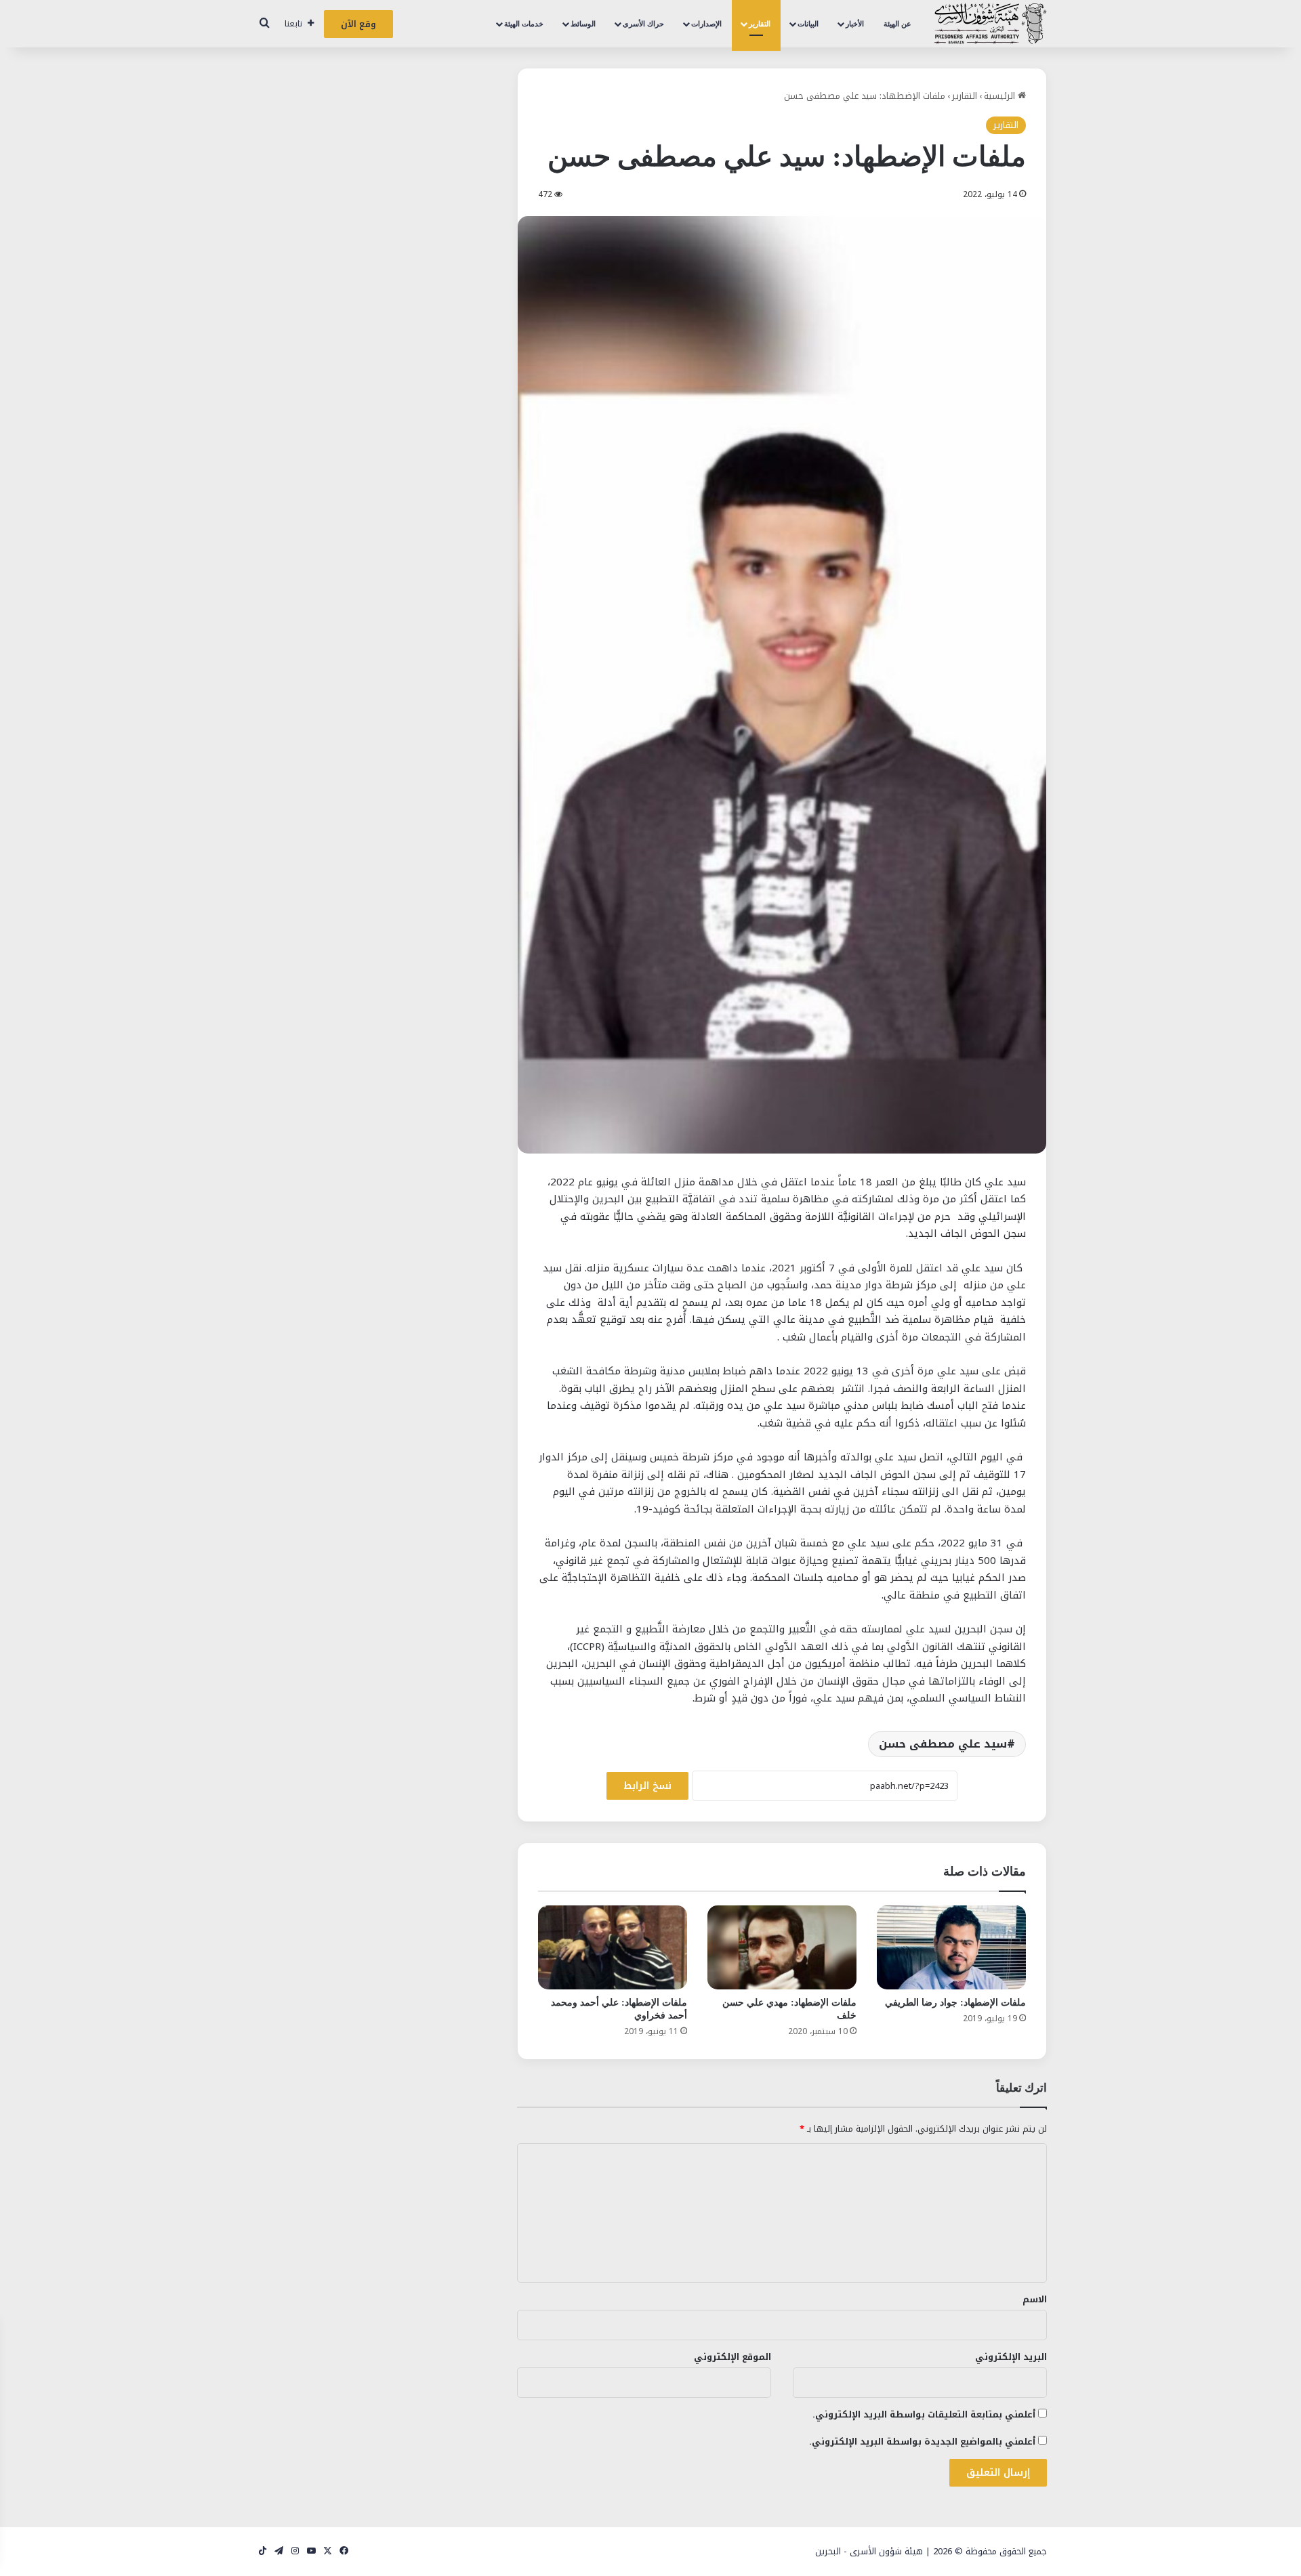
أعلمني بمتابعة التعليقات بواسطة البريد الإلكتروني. (924, 2414)
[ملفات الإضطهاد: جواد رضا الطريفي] (951, 1947)
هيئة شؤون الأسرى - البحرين (869, 2551)
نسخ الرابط (647, 1786)
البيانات (808, 24)
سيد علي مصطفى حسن (943, 1744)
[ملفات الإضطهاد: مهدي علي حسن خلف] (782, 1947)
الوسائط (583, 24)
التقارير (760, 24)
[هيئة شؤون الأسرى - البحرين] (991, 24)
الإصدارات (706, 24)
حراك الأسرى (643, 24)
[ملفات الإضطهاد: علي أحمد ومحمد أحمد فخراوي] (613, 1947)
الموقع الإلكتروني (732, 2357)
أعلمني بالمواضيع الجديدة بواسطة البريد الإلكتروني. (922, 2442)
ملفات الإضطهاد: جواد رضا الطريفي (955, 2003)
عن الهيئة (897, 24)
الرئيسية (1001, 96)
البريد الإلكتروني (1011, 2357)
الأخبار (855, 24)
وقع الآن (358, 24)
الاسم (1035, 2299)
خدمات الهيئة (524, 24)
